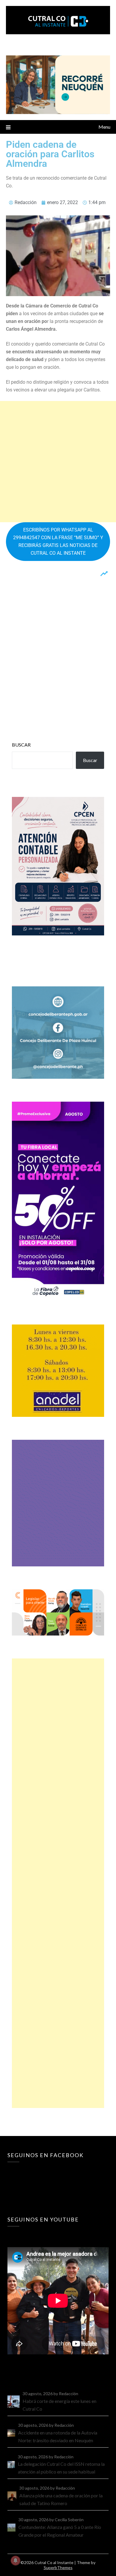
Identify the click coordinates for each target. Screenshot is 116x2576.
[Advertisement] (58, 462)
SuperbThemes (58, 2568)
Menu (104, 127)
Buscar (21, 745)
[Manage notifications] (15, 2561)
